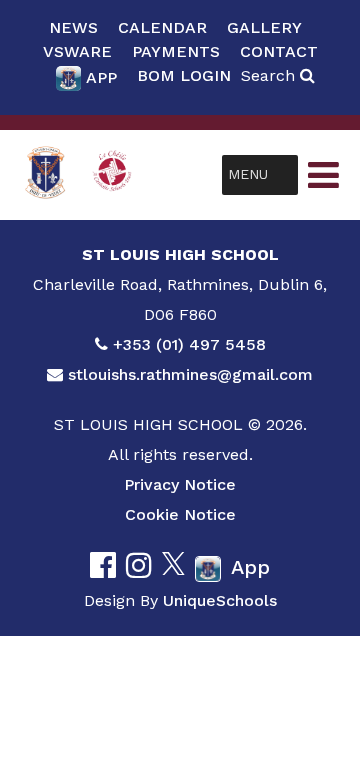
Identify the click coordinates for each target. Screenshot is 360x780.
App (101, 77)
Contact (279, 51)
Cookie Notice (180, 514)
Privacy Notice (180, 484)
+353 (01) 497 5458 (189, 344)
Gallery (264, 27)
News (73, 27)
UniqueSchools (220, 600)
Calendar (162, 27)
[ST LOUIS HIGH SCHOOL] (45, 174)
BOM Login (184, 75)
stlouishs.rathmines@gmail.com (190, 374)
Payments (176, 51)
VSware (77, 51)
